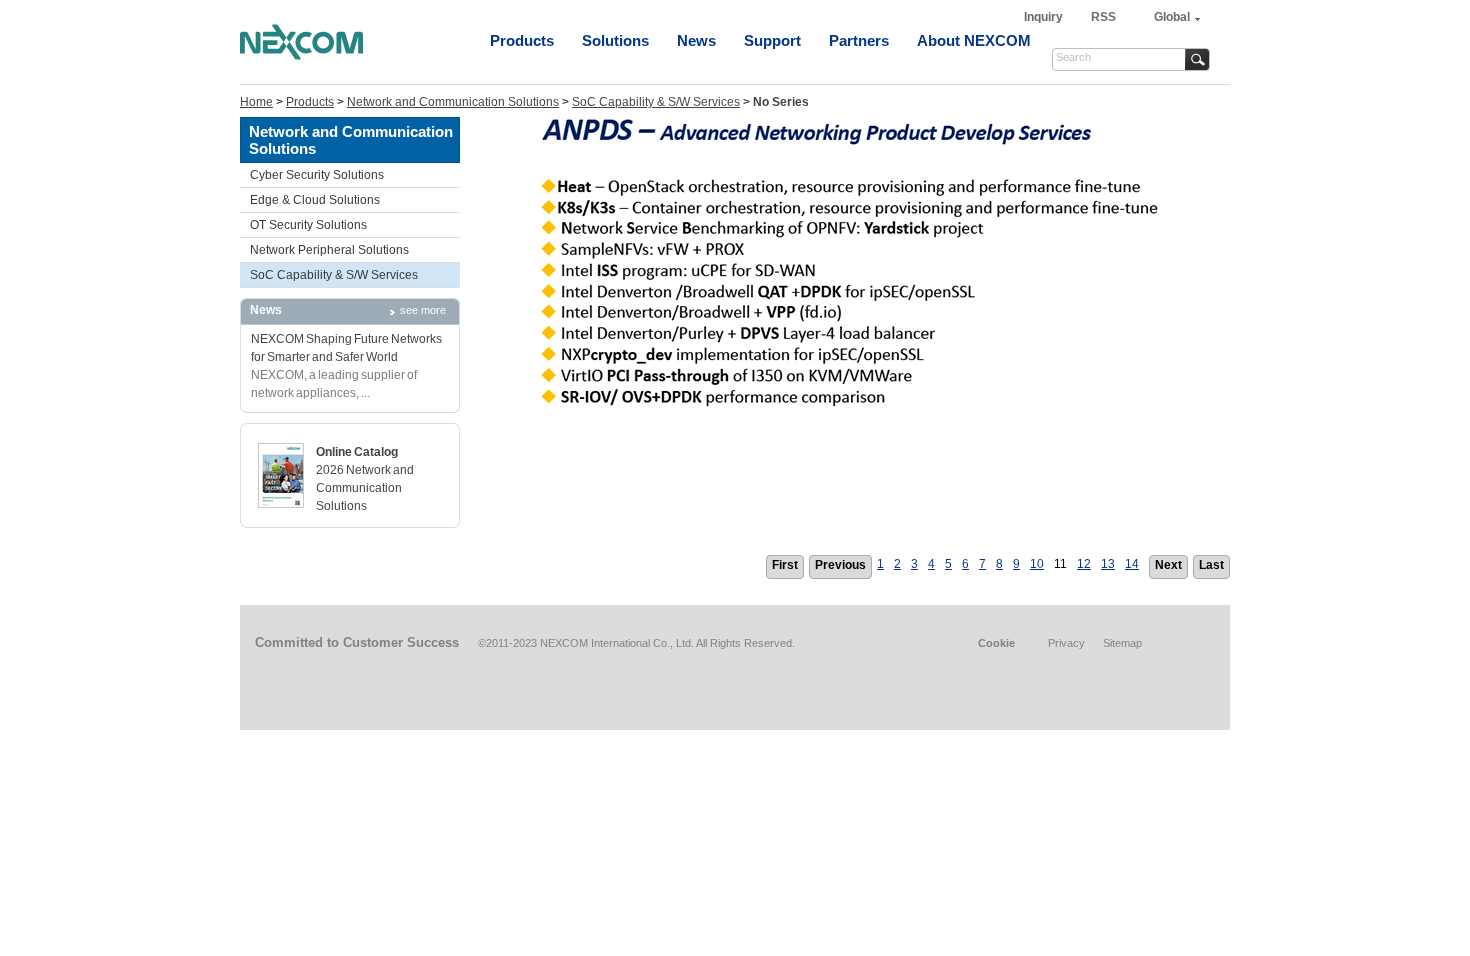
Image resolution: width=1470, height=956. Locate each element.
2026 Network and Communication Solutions (365, 488)
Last (1211, 565)
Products (522, 40)
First (785, 565)
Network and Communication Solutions (453, 102)
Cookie (996, 643)
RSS (1103, 17)
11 (1060, 564)
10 (1037, 564)
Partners (859, 40)
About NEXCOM (974, 40)
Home (256, 102)
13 (1108, 564)
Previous (840, 565)
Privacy (1066, 643)
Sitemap (1122, 643)
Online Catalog (357, 452)
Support (772, 40)
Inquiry (1045, 17)
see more (423, 310)
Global (1172, 17)
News (696, 40)
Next (1168, 565)
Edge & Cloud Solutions (315, 200)
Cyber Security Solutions (317, 175)
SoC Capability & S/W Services (656, 102)
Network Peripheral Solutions (329, 250)
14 (1132, 564)
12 (1084, 564)
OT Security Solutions (308, 225)
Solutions (615, 40)
